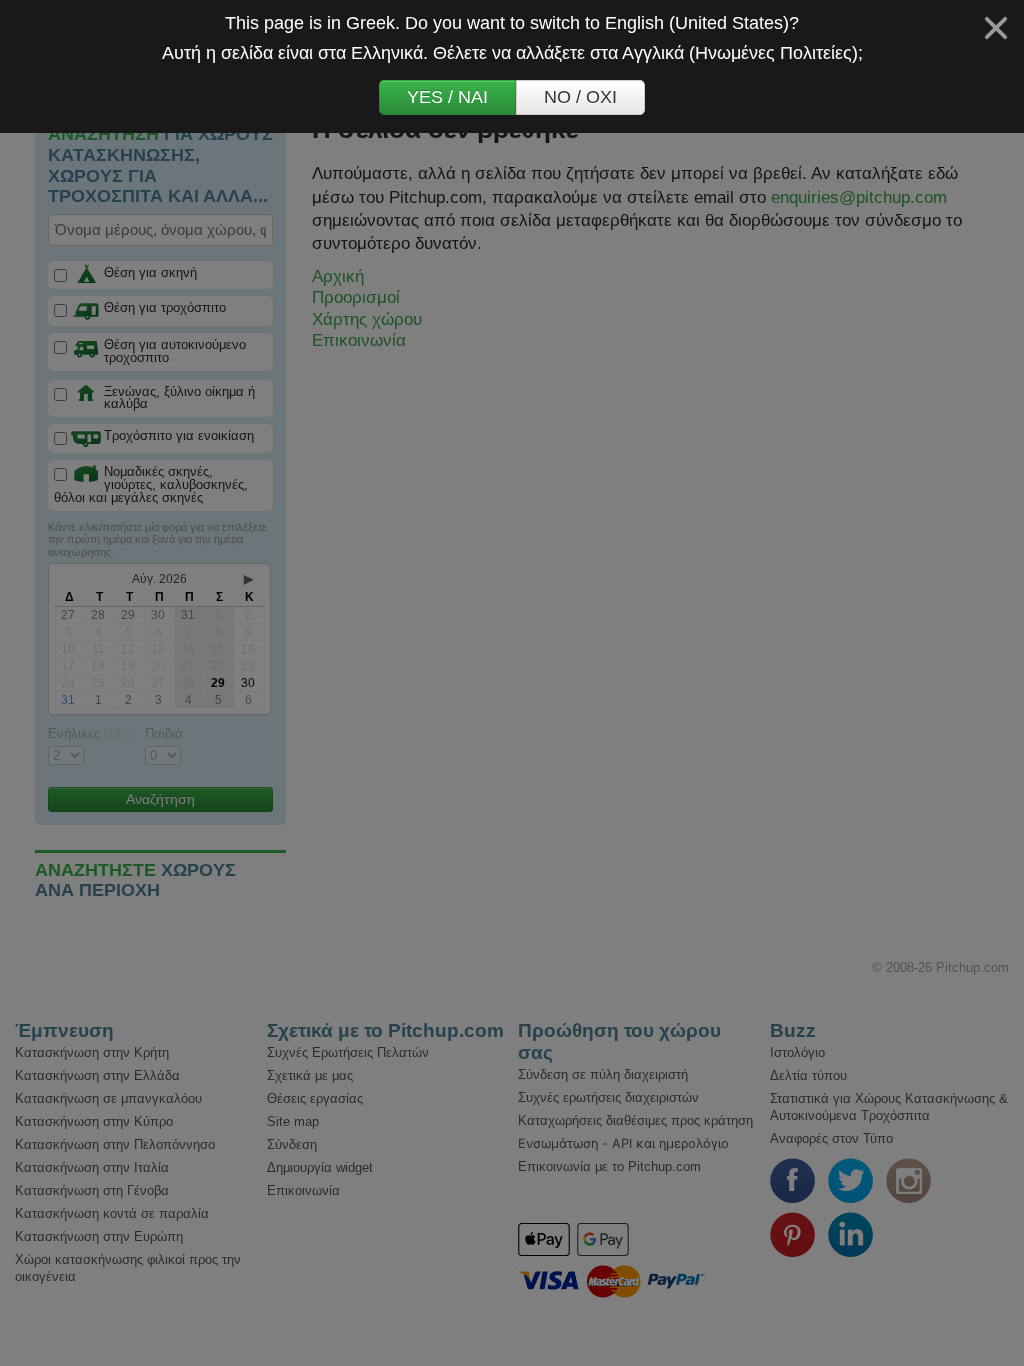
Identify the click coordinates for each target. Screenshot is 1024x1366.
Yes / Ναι (447, 97)
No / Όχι (580, 97)
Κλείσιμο (996, 28)
